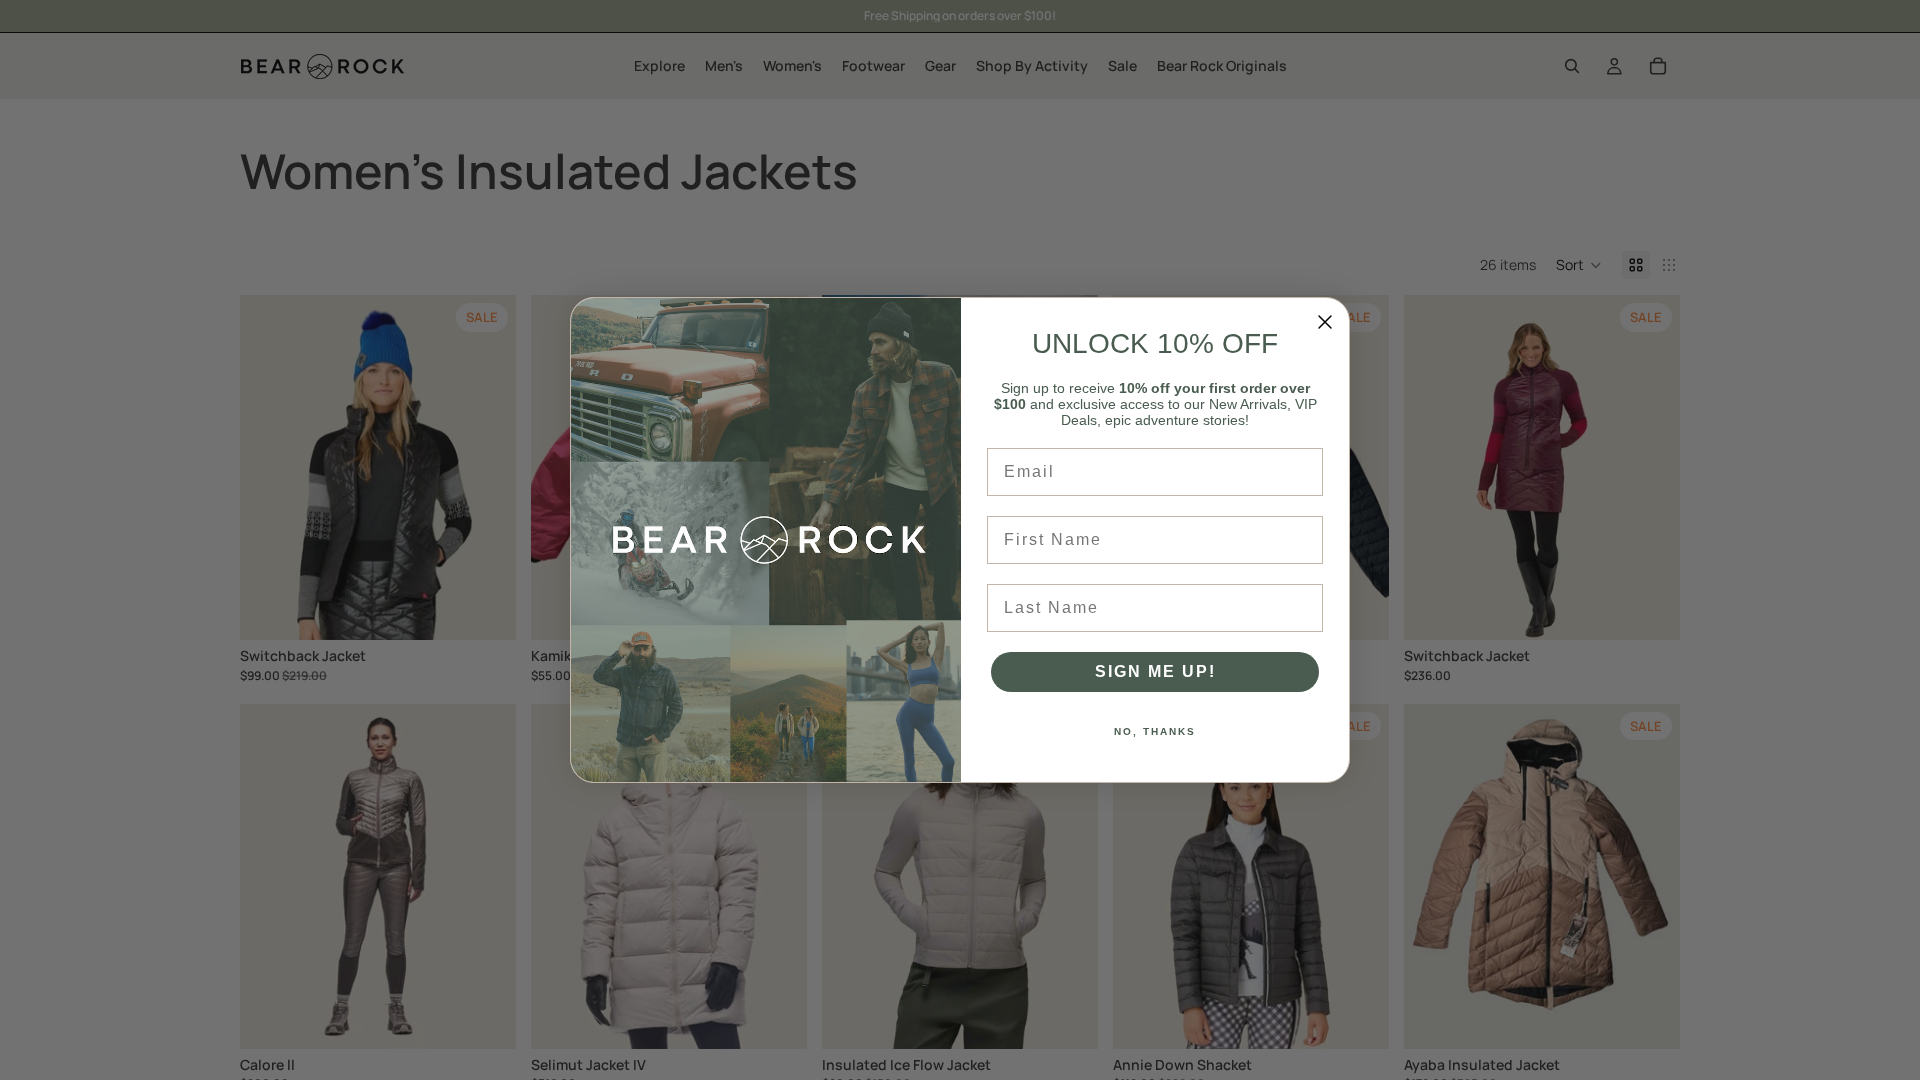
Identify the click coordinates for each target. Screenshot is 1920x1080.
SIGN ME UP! (1155, 671)
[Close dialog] (1325, 322)
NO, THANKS (1155, 731)
